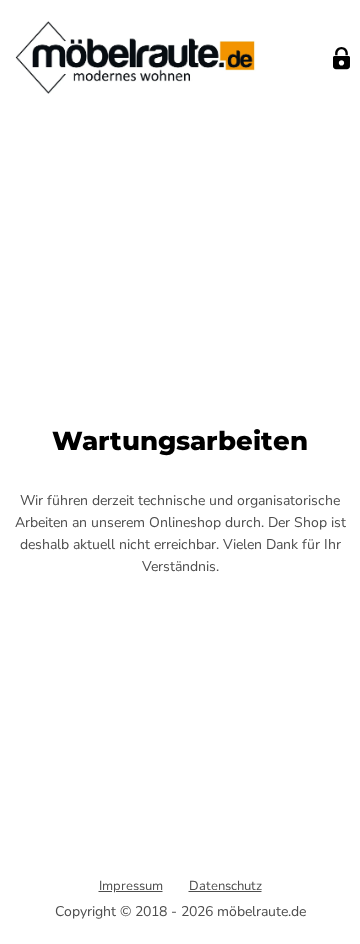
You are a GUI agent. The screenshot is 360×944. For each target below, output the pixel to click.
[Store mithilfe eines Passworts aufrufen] (341, 58)
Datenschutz (225, 886)
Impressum (131, 886)
